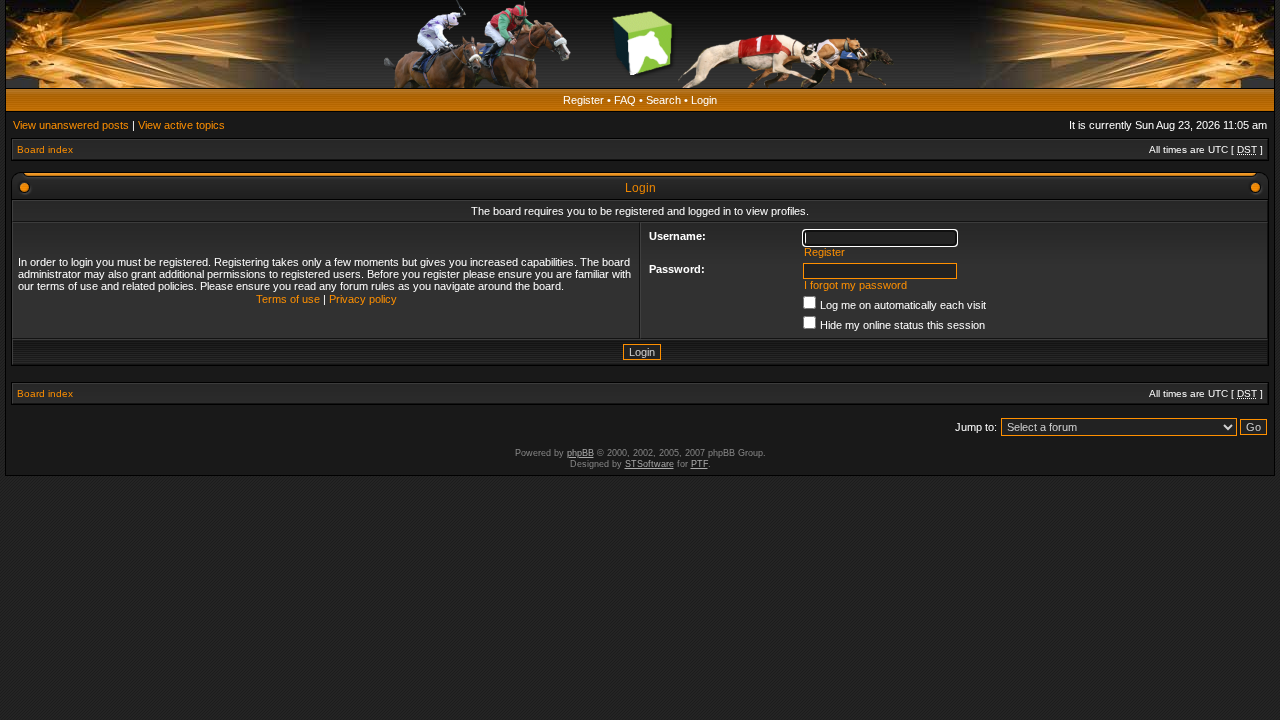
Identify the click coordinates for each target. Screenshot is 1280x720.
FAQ (625, 100)
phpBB (580, 453)
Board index (45, 149)
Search (663, 100)
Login (704, 100)
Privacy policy (363, 299)
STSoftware (649, 464)
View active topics (181, 125)
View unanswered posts (71, 125)
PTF (699, 464)
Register (583, 100)
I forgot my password (855, 285)
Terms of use (288, 299)
